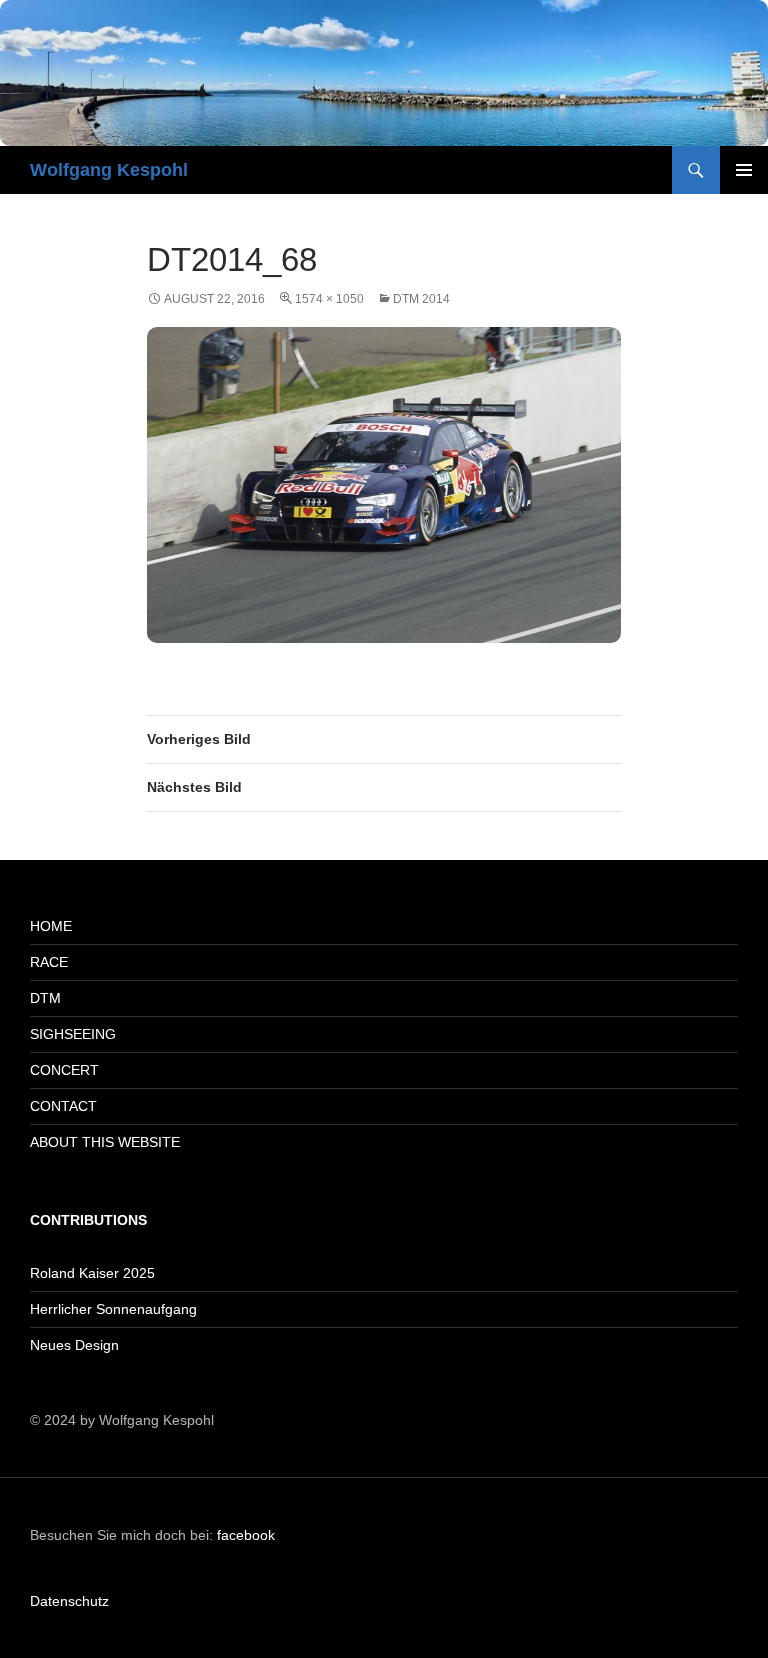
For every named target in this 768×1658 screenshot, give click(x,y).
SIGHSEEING (73, 1034)
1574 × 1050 (329, 299)
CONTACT (63, 1106)
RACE (49, 962)
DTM (45, 998)
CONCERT (64, 1070)
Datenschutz (69, 1601)
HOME (51, 926)
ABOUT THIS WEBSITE (105, 1142)
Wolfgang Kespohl (109, 170)
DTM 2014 (421, 299)
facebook (246, 1535)
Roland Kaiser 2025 (92, 1273)
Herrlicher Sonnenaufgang (113, 1309)
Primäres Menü (744, 170)
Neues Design (74, 1345)
